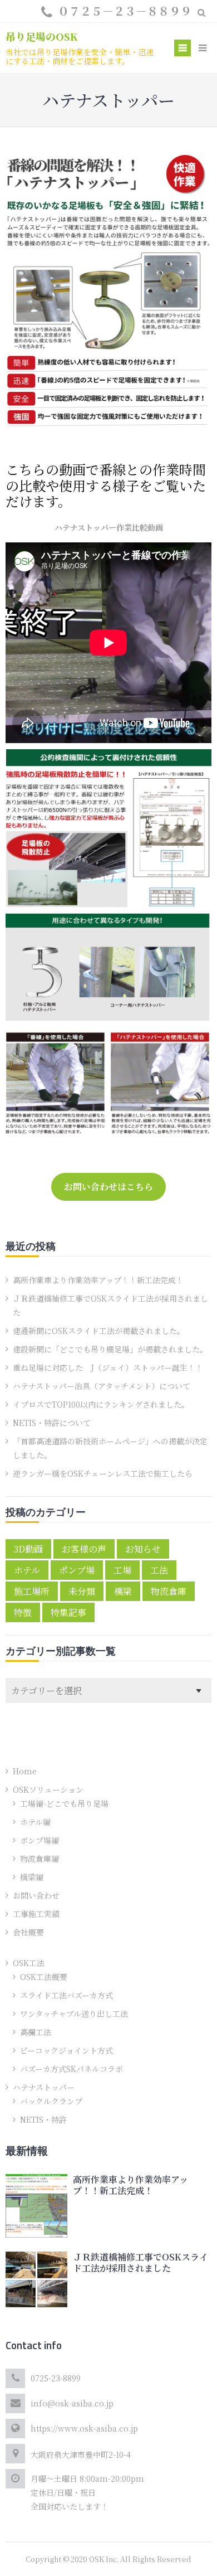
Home (25, 1771)
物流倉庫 (169, 1591)
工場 (122, 1570)
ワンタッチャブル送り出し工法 (74, 2014)
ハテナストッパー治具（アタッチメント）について (102, 1386)
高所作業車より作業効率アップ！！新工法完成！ (98, 1280)
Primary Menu (183, 49)
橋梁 (123, 1591)
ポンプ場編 (40, 1840)
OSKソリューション (48, 1789)
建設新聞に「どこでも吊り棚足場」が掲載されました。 (110, 1349)
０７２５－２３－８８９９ (125, 11)
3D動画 (28, 1549)
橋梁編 (32, 1877)
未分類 (82, 1591)
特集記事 (68, 1612)
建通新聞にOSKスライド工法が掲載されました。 (99, 1331)
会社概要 (28, 1932)
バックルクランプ (51, 2101)
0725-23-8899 (56, 2378)
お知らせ (143, 1549)
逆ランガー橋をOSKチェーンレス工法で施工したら (103, 1473)
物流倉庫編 (40, 1859)
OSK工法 (29, 1963)
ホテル (27, 1570)
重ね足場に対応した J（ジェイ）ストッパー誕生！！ (108, 1367)
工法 (159, 1570)
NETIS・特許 (43, 2119)
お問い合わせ (36, 1895)
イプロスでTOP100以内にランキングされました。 (101, 1404)
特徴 (23, 1612)
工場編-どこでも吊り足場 (64, 1803)
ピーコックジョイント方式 (66, 2050)
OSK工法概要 (44, 1977)
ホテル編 (35, 1822)
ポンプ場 (77, 1570)
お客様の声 (84, 1549)
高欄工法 (36, 2032)
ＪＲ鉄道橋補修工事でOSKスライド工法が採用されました (140, 2262)
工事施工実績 (36, 1914)
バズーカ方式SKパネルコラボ (71, 2069)
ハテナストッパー (44, 2087)
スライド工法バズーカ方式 (66, 1995)
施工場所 (32, 1591)
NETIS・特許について (52, 1423)
